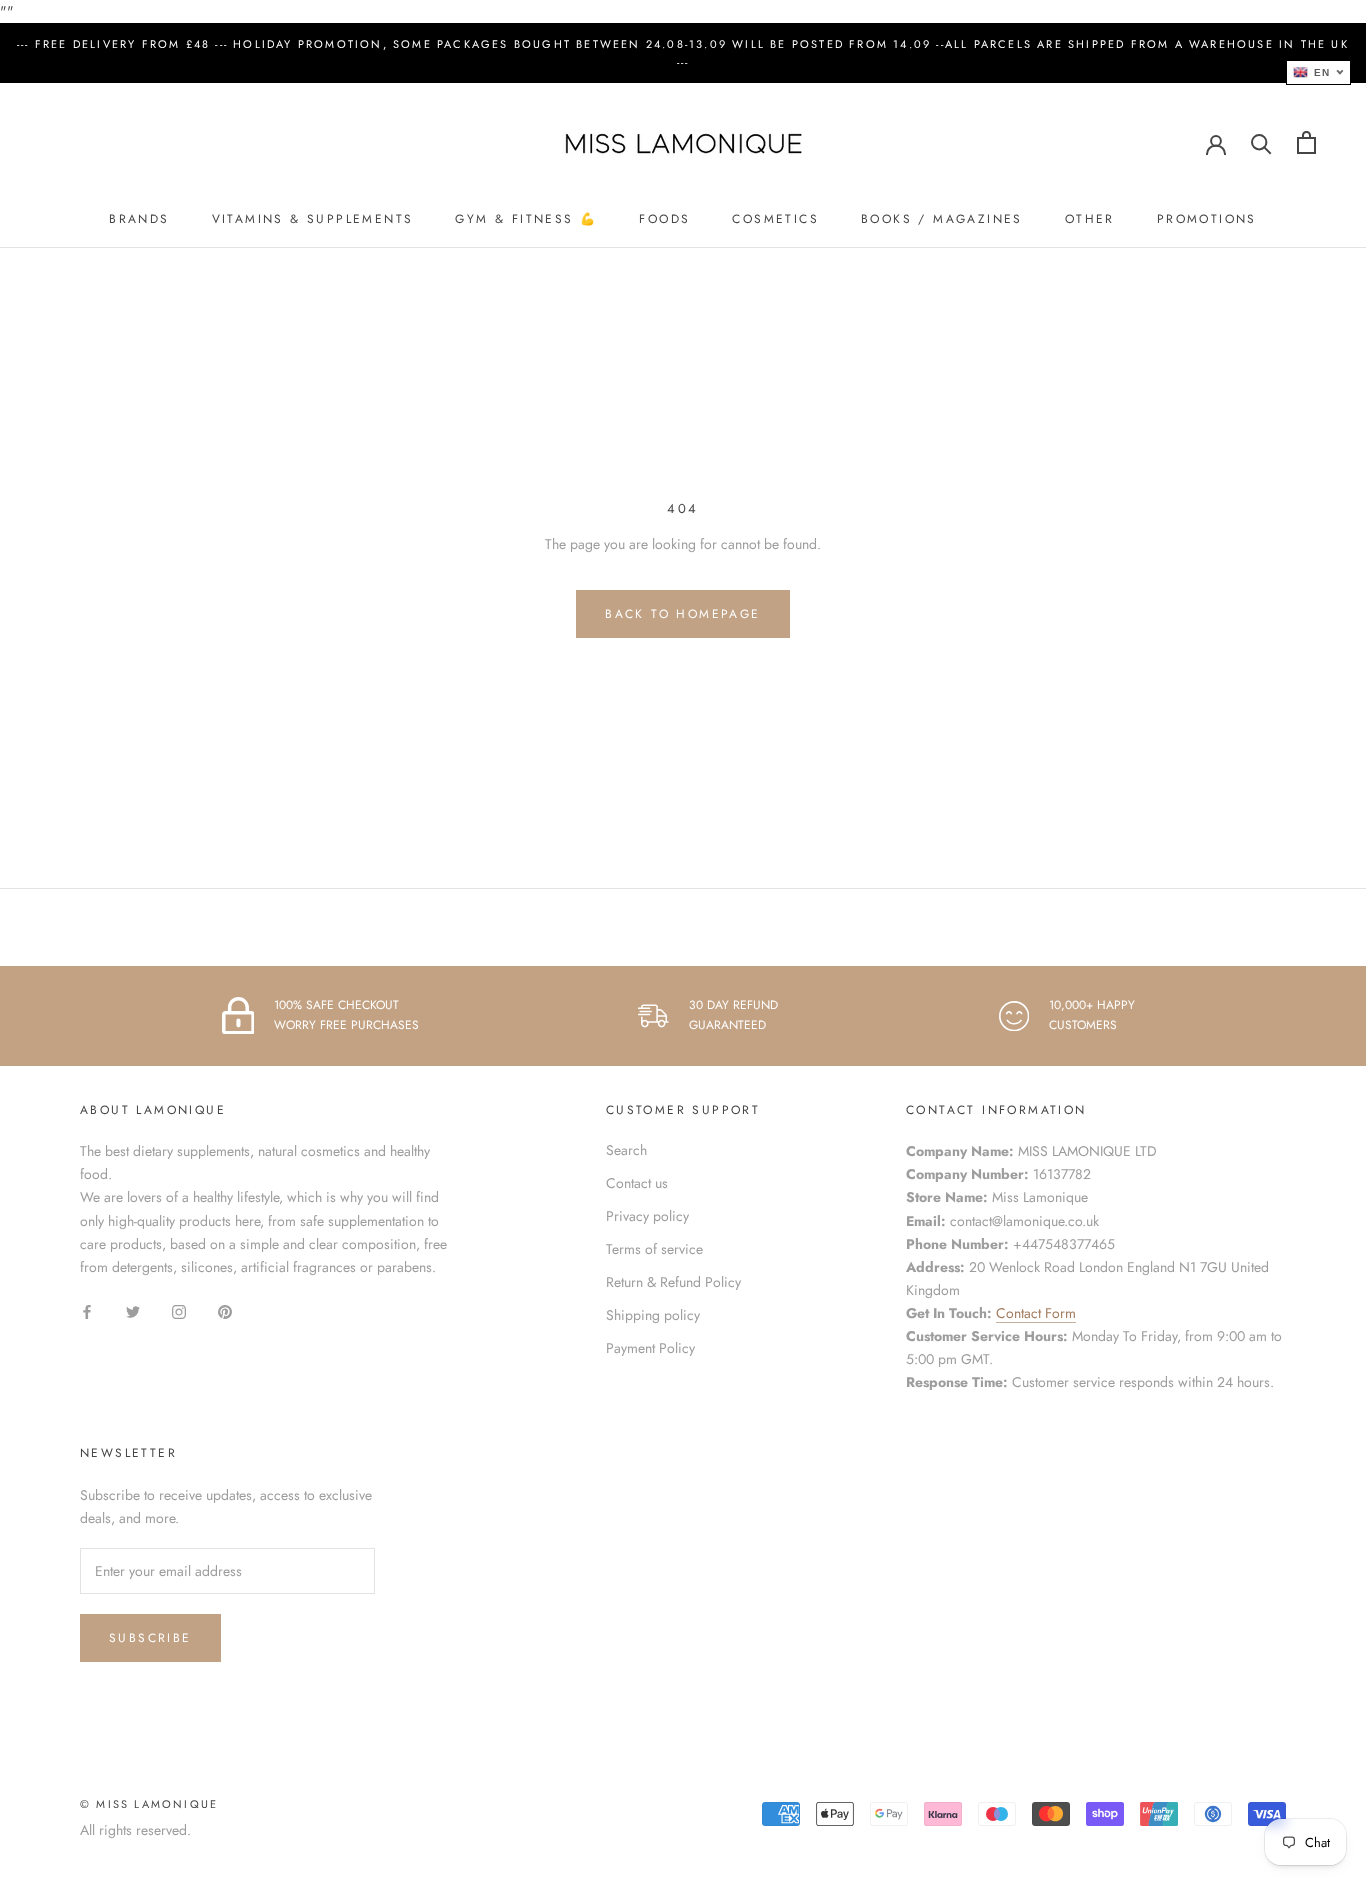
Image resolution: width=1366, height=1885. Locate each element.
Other (1090, 219)
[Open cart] (1306, 142)
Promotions (1207, 219)
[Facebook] (87, 1310)
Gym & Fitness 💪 (526, 219)
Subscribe (150, 1638)
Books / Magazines (942, 219)
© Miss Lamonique (149, 1804)
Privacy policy (647, 1216)
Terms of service (654, 1249)
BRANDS (139, 219)
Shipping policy (653, 1315)
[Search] (1261, 142)
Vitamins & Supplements (313, 219)
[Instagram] (179, 1310)
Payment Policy (650, 1348)
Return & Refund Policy (673, 1282)
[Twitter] (133, 1310)
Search (626, 1150)
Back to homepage (682, 614)
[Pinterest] (225, 1310)
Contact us (637, 1183)
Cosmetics (775, 219)
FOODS (664, 219)
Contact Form (1036, 1313)
